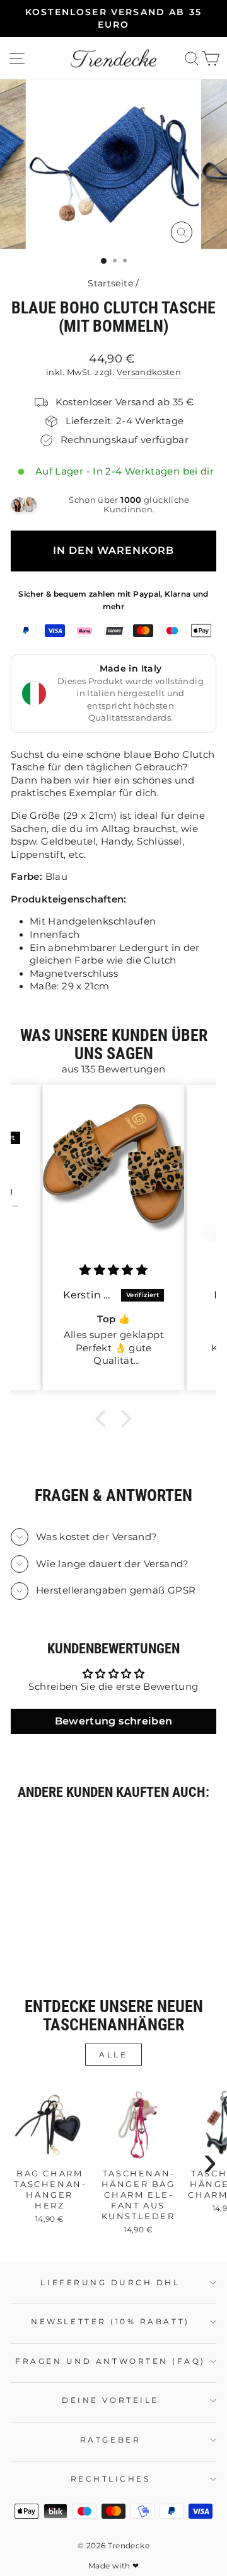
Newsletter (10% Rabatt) (110, 2322)
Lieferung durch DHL (110, 2283)
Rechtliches (111, 2479)
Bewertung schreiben (114, 1721)
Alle (113, 2055)
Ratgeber (110, 2440)
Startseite (110, 283)
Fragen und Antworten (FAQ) (110, 2361)
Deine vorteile (110, 2400)
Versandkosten (149, 372)
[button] (104, 1419)
